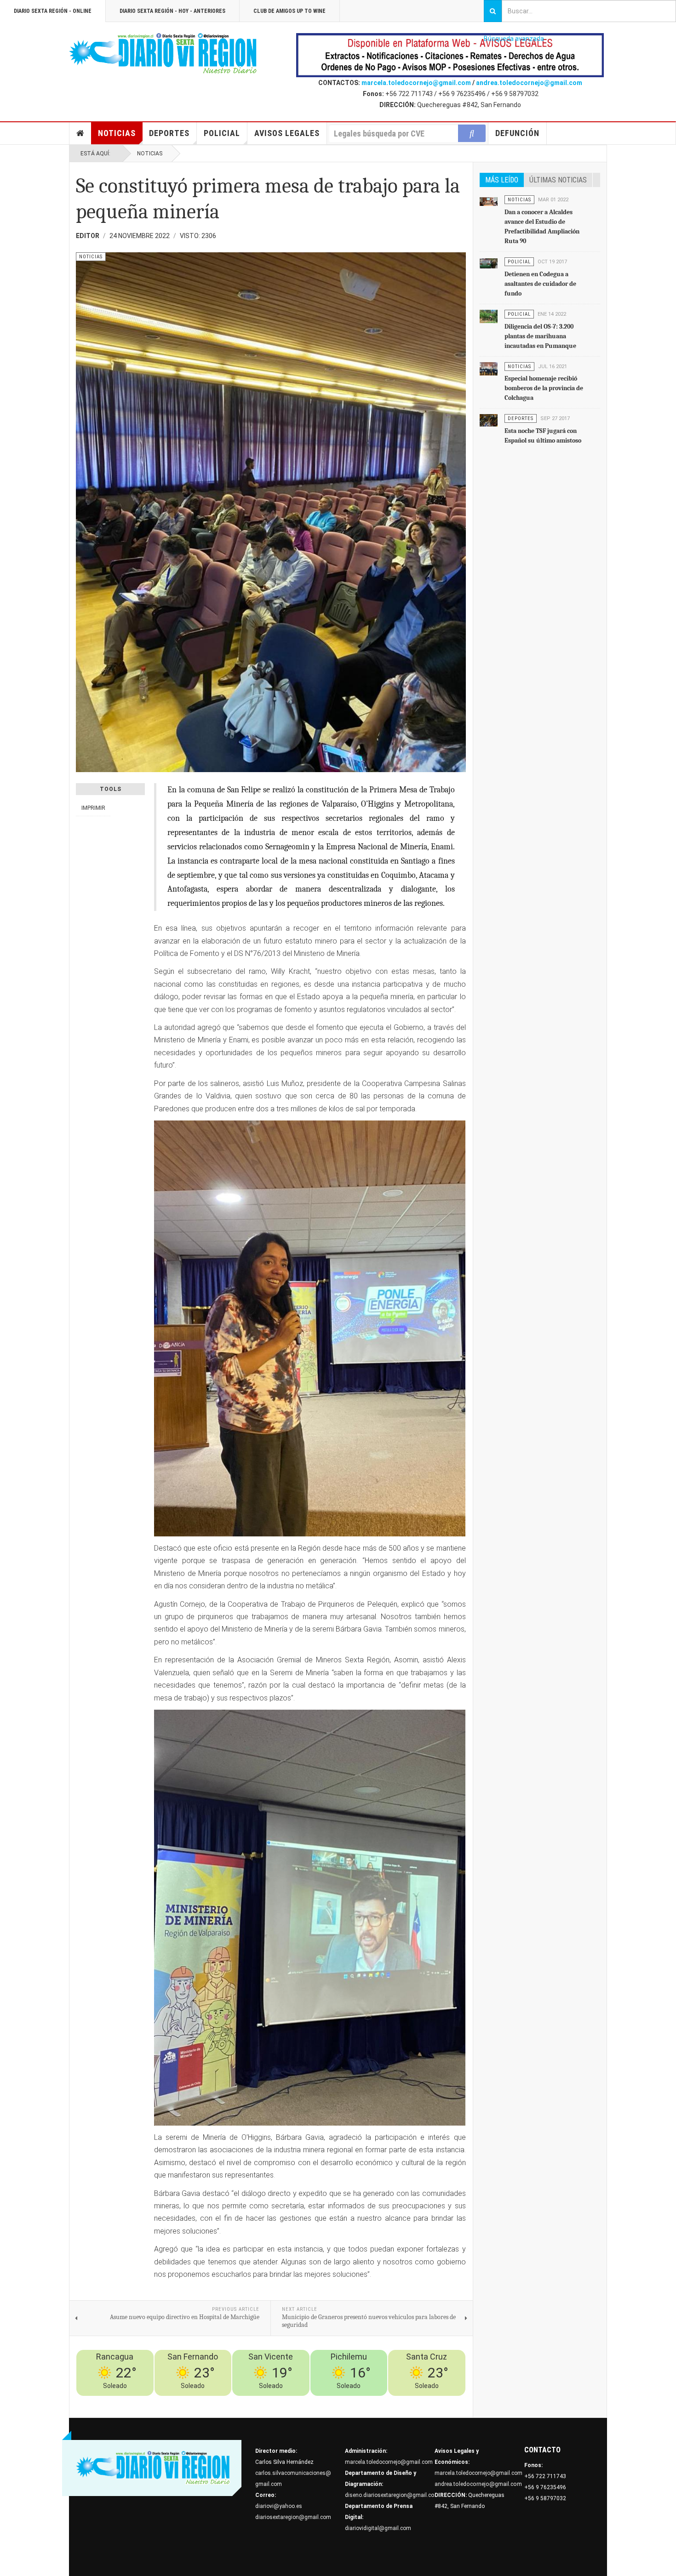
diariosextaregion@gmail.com (293, 2517)
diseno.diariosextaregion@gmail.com (392, 2495)
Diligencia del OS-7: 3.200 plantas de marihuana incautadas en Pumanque (540, 336)
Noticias (117, 133)
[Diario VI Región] (163, 54)
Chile (326, 2401)
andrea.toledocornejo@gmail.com (529, 83)
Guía (434, 2401)
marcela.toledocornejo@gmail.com (416, 83)
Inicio (80, 133)
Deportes (169, 133)
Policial (222, 133)
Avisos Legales (287, 133)
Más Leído (502, 180)
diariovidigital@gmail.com (378, 2528)
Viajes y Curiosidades (395, 2401)
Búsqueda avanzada (514, 39)
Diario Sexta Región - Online (53, 11)
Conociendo (300, 2401)
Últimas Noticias (558, 180)
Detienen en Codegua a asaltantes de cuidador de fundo (540, 284)
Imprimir (93, 808)
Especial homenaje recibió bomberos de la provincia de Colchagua (544, 388)
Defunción (517, 133)
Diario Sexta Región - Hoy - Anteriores (172, 11)
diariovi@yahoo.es (279, 2506)
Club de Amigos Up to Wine (289, 11)
